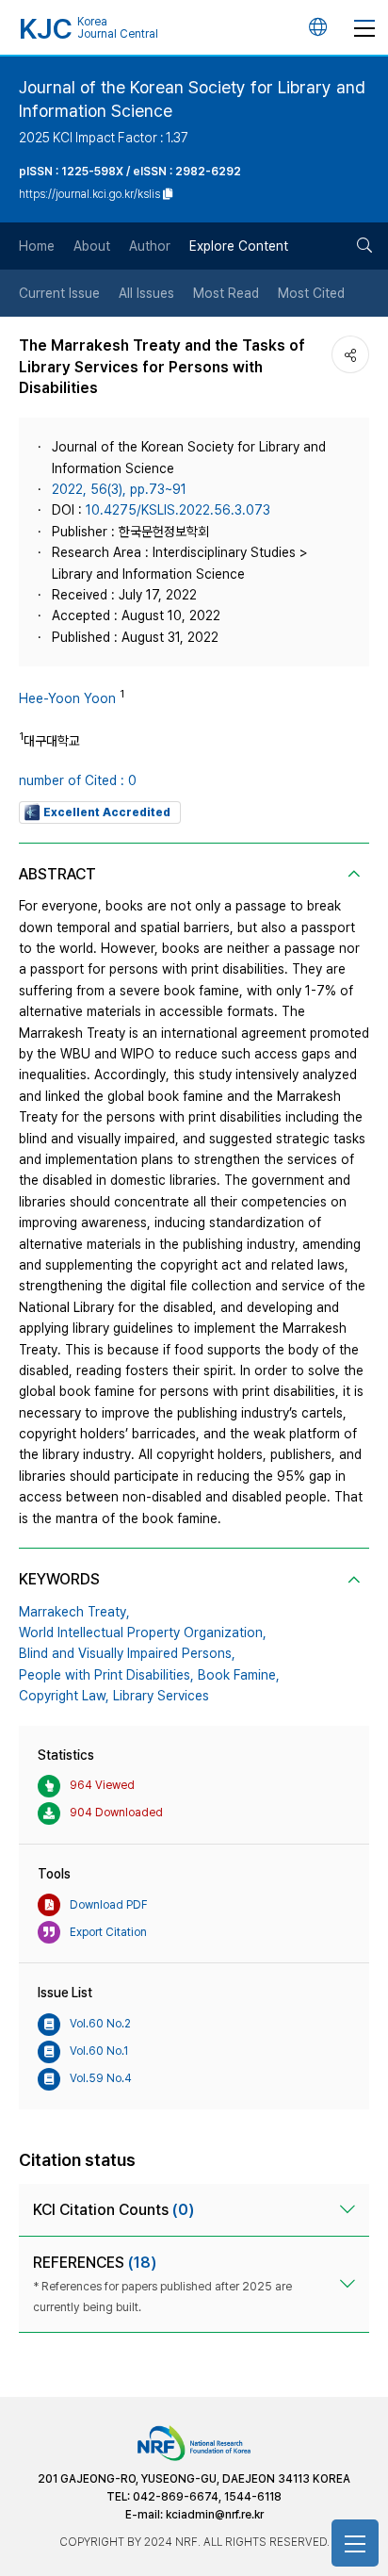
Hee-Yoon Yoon (67, 698)
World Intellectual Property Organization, (143, 1633)
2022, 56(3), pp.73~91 (119, 489)
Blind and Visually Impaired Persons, (127, 1653)
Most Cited (311, 293)
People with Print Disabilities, (106, 1675)
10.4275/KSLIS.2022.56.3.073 (178, 510)
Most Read (226, 293)
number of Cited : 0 (78, 780)
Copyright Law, (64, 1696)
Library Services (161, 1696)
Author (150, 246)
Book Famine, (239, 1675)
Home (37, 246)
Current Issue (59, 293)
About (92, 246)
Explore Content (239, 246)
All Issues (146, 293)
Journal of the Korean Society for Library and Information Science (192, 99)
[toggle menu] (364, 27)
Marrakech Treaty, (74, 1612)
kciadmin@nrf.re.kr (215, 2515)
